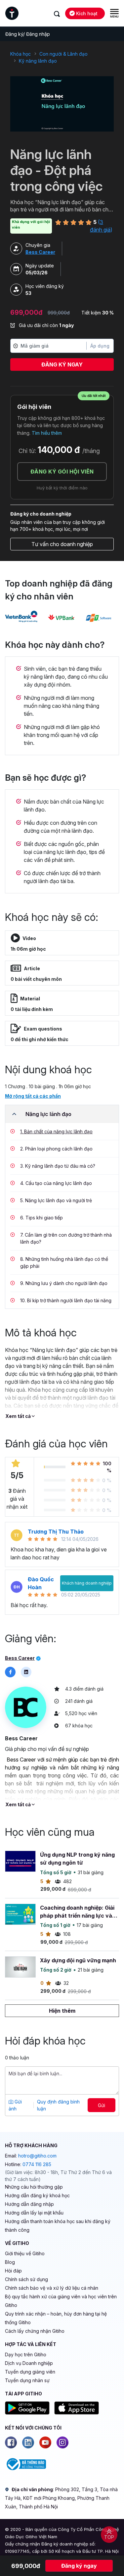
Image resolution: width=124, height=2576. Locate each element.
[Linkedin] (28, 2442)
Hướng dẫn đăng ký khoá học (37, 2195)
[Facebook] (11, 2442)
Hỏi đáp (13, 2271)
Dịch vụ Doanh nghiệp (29, 2363)
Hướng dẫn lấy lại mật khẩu (34, 2213)
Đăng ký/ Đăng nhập (28, 34)
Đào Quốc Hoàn (41, 1583)
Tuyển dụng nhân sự (27, 2380)
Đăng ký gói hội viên (62, 472)
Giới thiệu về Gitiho (25, 2253)
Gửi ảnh (15, 2105)
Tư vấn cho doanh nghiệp (62, 544)
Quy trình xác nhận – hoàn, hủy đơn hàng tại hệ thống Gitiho (56, 2318)
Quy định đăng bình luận (58, 2105)
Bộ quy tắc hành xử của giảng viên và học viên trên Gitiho (61, 2301)
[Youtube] (45, 2442)
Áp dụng (100, 346)
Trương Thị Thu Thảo (56, 1532)
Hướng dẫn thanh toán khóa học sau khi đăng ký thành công (58, 2226)
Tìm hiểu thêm (47, 433)
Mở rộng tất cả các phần (33, 1096)
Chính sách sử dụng (26, 2279)
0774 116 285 (37, 2164)
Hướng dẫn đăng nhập (29, 2204)
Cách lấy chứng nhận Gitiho (35, 2331)
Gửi (102, 2105)
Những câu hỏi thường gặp (34, 2187)
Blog (10, 2262)
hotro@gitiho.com (37, 2156)
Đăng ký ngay (62, 364)
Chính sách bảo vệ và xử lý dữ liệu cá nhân (52, 2288)
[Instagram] (62, 2442)
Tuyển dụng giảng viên (30, 2372)
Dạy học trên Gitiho (26, 2354)
